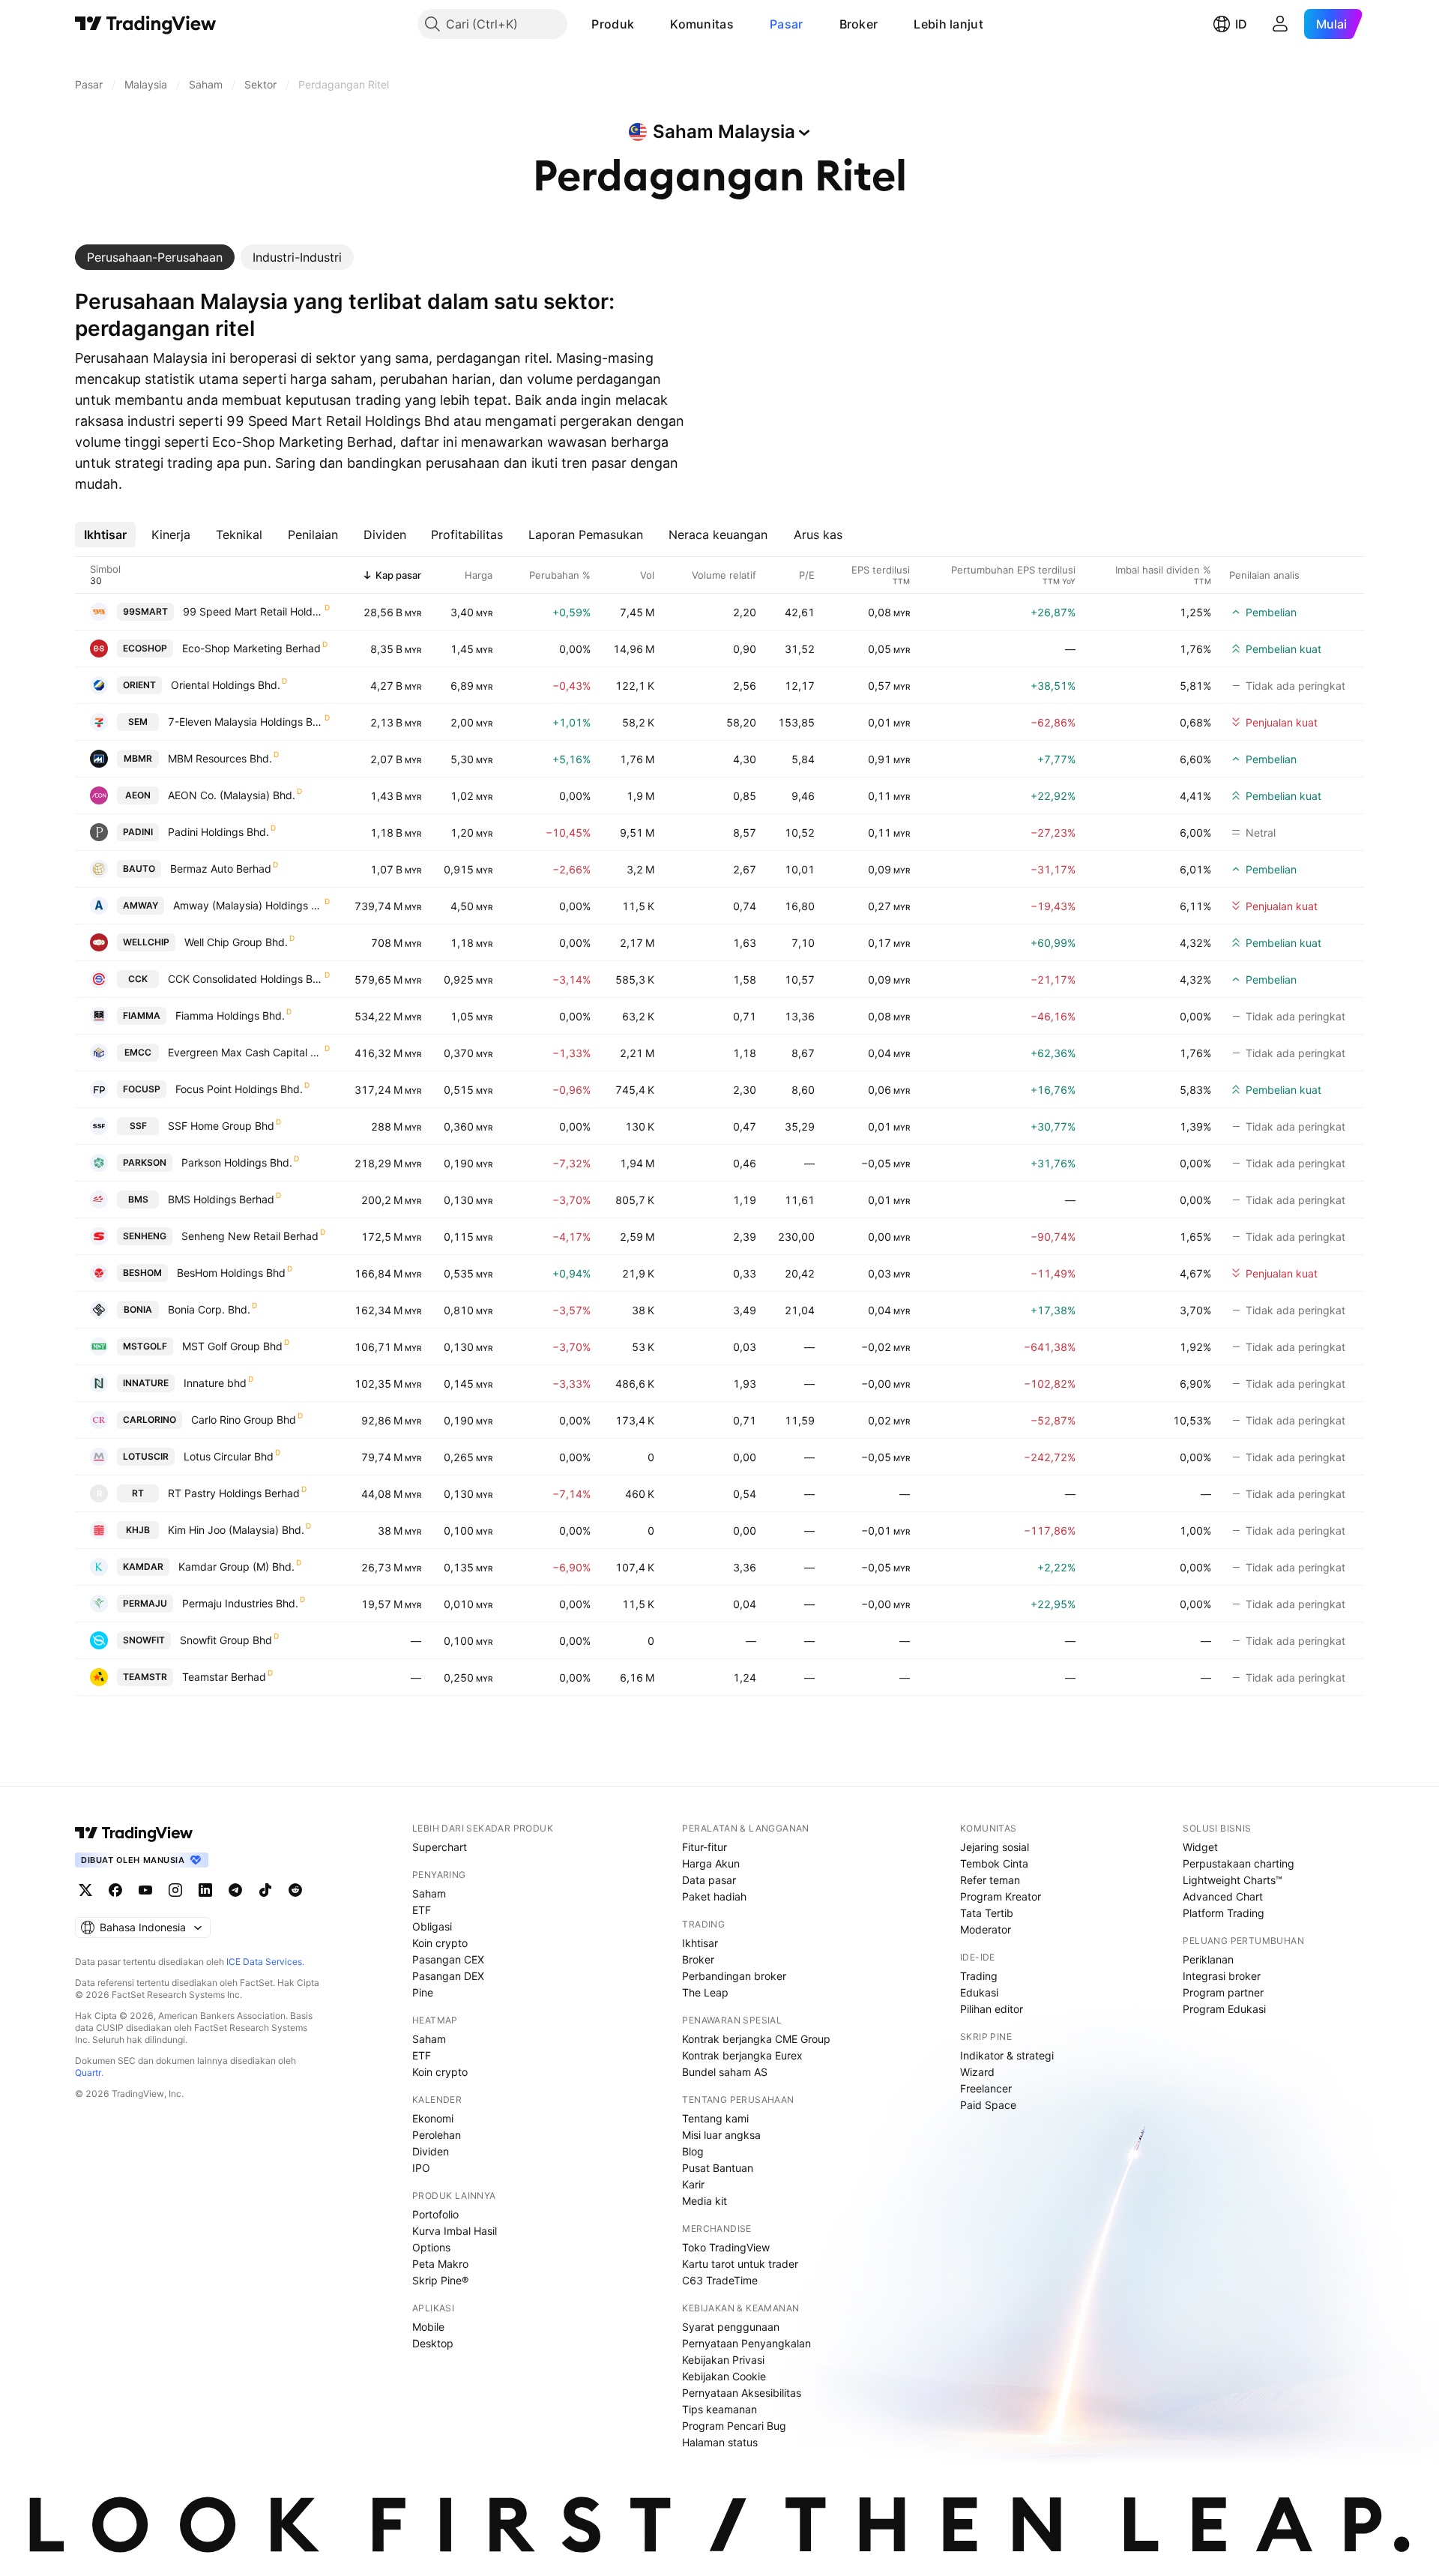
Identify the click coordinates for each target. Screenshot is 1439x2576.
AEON (138, 795)
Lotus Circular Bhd (229, 1456)
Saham (429, 1893)
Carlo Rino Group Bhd (244, 1420)
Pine (423, 1992)
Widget (1200, 1847)
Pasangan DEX (448, 1976)
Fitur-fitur (705, 1847)
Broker (859, 24)
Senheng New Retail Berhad (250, 1236)
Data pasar (709, 1880)
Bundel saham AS (725, 2072)
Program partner (1223, 1992)
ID (1241, 24)
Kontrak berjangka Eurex (742, 2055)
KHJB (138, 1530)
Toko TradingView (726, 2247)
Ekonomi (433, 2118)
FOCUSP (142, 1089)
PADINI (138, 832)
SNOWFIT (144, 1640)
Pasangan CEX (448, 1959)
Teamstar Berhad (224, 1677)
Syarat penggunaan (731, 2327)
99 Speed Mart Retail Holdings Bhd (253, 611)
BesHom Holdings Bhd (231, 1273)
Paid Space (988, 2105)
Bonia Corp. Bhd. (209, 1309)
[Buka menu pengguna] (1280, 24)
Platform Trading (1224, 1913)
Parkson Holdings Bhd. (237, 1162)
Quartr (88, 2073)
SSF (138, 1126)
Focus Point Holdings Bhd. (239, 1089)
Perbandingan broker (734, 1976)
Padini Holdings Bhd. (218, 832)
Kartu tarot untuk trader (740, 2264)
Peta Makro (440, 2264)
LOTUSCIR (146, 1456)
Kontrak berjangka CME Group (756, 2039)
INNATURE (146, 1383)
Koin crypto (440, 1943)
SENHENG (145, 1236)
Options (431, 2247)
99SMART (145, 611)
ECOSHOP (145, 648)
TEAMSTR (145, 1677)
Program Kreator (1001, 1896)
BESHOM (142, 1273)
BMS (138, 1199)
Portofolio (435, 2214)
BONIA (138, 1309)
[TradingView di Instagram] (175, 1890)
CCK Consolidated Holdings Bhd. (245, 979)
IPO (421, 2168)
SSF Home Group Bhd (221, 1126)
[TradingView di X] (85, 1890)
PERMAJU (145, 1603)
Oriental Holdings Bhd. (226, 685)
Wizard (977, 2072)
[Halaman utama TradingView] (146, 24)
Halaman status (720, 2442)
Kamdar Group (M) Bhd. (236, 1567)
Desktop (433, 2343)
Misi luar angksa (721, 2135)
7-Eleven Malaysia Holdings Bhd (245, 722)
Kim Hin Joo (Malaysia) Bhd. (236, 1530)
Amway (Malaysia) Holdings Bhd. (248, 905)
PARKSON (145, 1162)
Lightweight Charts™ (1233, 1880)
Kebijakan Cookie (724, 2376)
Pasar (787, 24)
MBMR (138, 758)
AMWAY (141, 905)
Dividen (431, 2151)
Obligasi (432, 1926)
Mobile (428, 2327)
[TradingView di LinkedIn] (205, 1890)
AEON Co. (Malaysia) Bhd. (232, 795)
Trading (979, 1976)
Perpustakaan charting (1239, 1863)
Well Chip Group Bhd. (236, 942)
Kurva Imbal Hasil (455, 2231)
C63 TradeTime (720, 2280)
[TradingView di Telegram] (235, 1890)
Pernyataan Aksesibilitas (742, 2393)
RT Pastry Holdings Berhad (234, 1493)
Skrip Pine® (440, 2280)
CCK (138, 979)
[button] (645, 24)
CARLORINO (150, 1420)
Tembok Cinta (994, 1863)
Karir (693, 2184)
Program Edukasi (1224, 2009)
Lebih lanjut (948, 24)
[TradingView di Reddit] (295, 1890)
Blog (693, 2151)
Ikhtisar (700, 1943)
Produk (613, 24)
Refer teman (990, 1880)
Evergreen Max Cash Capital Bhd (245, 1052)
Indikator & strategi (1007, 2055)
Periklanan (1208, 1959)
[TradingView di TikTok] (265, 1890)
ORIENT (139, 685)
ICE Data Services (264, 1962)
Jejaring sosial (995, 1847)
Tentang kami (715, 2118)
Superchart (440, 1847)
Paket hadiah (714, 1896)
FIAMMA (142, 1015)
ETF (422, 1910)
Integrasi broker (1222, 1976)
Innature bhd (215, 1383)
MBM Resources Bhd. (220, 758)
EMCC (138, 1052)
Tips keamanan (719, 2409)
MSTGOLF (145, 1346)
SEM (138, 722)
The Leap (705, 1992)
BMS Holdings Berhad (221, 1199)
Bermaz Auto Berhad (221, 869)
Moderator (986, 1929)
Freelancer (986, 2088)
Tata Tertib (987, 1913)
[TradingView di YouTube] (145, 1890)
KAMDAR (143, 1567)
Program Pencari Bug (734, 2426)
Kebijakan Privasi (723, 2360)
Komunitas (702, 24)
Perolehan (437, 2135)
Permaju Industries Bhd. (240, 1603)
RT (138, 1493)
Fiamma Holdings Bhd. (230, 1015)
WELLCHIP (146, 942)
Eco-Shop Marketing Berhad (251, 648)
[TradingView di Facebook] (115, 1890)
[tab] (155, 257)
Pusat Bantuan (718, 2168)
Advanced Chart (1223, 1896)
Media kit (705, 2201)
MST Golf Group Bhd (232, 1346)
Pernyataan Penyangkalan (746, 2343)
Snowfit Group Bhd (226, 1640)
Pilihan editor (992, 2009)
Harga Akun (711, 1863)
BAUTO (139, 869)
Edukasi (979, 1992)
